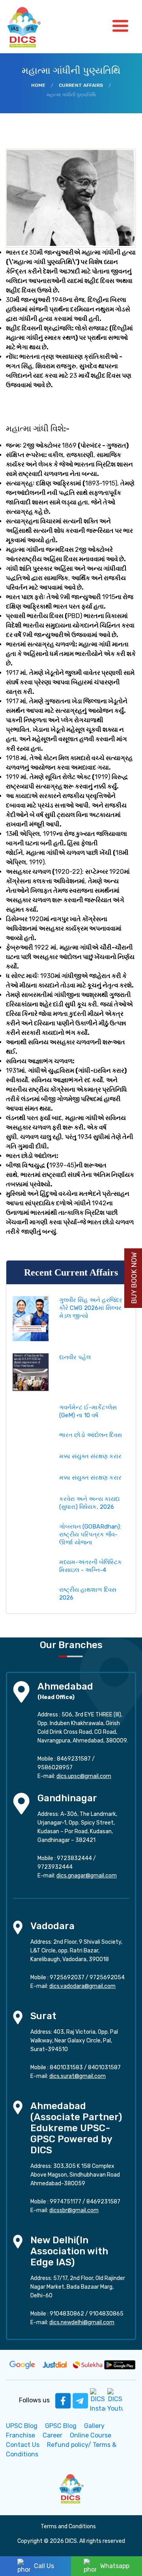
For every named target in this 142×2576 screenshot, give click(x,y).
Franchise (21, 2435)
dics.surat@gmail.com (78, 2076)
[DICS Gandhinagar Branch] (21, 1803)
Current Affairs (81, 85)
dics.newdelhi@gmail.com (82, 2322)
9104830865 (106, 2314)
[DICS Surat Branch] (18, 2017)
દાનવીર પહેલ (75, 1357)
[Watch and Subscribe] (115, 2400)
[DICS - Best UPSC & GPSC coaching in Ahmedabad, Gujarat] (31, 27)
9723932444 (55, 1867)
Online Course (91, 2435)
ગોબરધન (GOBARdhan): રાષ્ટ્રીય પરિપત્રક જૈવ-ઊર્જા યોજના (90, 1534)
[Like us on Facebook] (63, 2400)
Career (52, 2435)
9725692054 (107, 1977)
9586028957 (55, 1768)
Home (38, 85)
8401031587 (104, 2067)
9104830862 (67, 2314)
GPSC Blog (61, 2426)
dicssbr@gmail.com (74, 2210)
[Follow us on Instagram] (98, 2400)
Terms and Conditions (68, 2526)
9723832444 (74, 1858)
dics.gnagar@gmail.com (87, 1876)
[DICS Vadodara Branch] (18, 1927)
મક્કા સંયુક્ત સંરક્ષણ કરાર (90, 1456)
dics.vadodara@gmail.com (82, 1986)
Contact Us (23, 2445)
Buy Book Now (134, 1278)
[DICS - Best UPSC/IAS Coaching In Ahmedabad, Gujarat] (71, 2488)
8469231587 (74, 1759)
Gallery (94, 2426)
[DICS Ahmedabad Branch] (21, 1691)
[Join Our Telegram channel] (80, 2400)
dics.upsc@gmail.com (84, 1776)
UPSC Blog (22, 2426)
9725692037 (67, 1977)
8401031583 (66, 2067)
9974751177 (65, 2202)
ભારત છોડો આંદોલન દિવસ (91, 1435)
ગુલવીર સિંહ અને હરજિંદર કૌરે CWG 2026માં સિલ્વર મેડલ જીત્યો (91, 1308)
